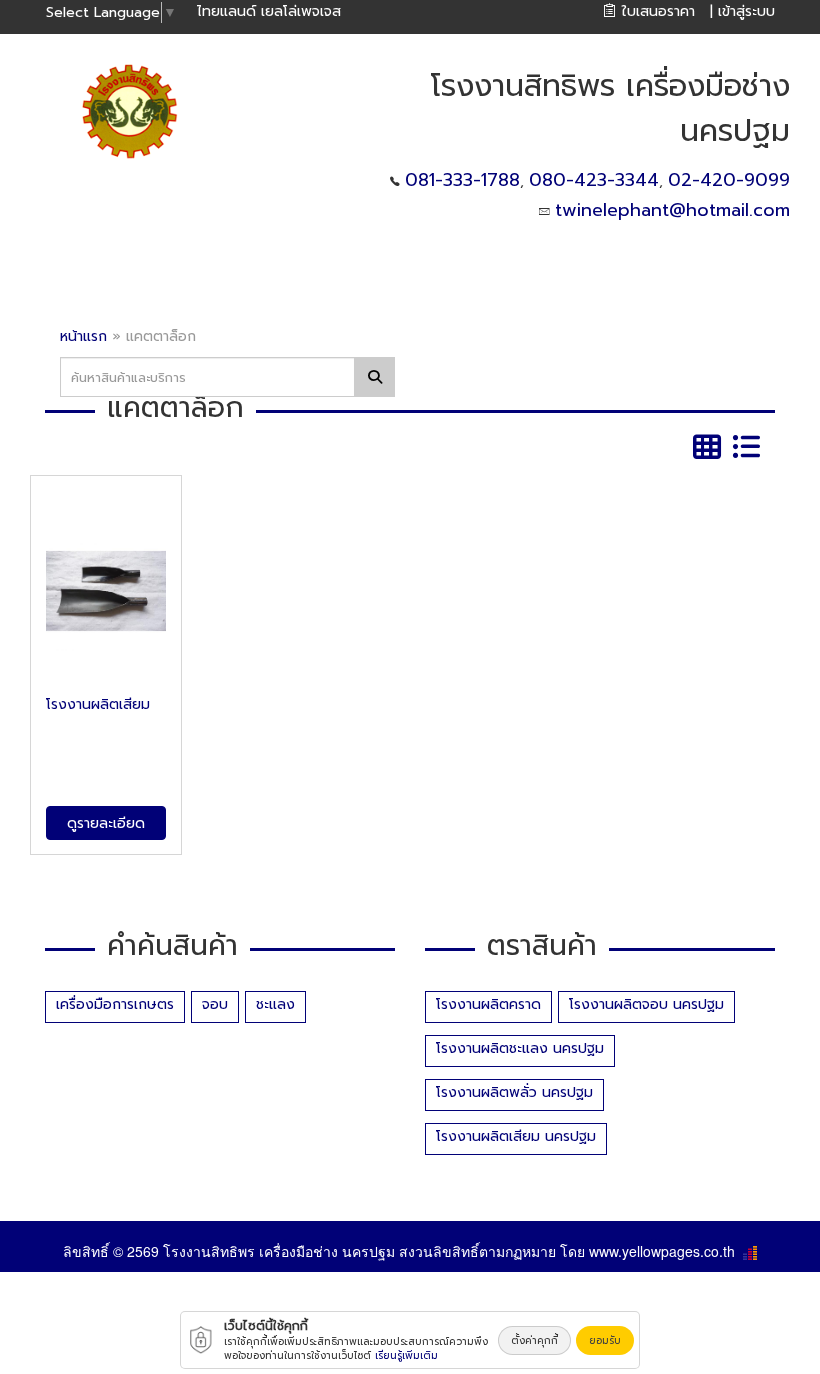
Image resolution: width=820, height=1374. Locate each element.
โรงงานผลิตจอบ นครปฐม (646, 1004)
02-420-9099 (729, 180)
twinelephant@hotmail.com (672, 210)
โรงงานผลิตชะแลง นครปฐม (520, 1048)
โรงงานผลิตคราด (488, 1004)
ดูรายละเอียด (106, 823)
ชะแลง (275, 1004)
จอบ (215, 1004)
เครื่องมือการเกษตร (115, 1004)
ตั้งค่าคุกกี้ (534, 1340)
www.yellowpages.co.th (662, 1251)
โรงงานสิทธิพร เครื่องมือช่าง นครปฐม (279, 1251)
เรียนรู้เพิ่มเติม (406, 1355)
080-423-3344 (594, 180)
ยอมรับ (605, 1340)
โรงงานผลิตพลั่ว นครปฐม (514, 1092)
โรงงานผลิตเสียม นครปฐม (516, 1136)
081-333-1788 (462, 180)
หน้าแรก (83, 336)
